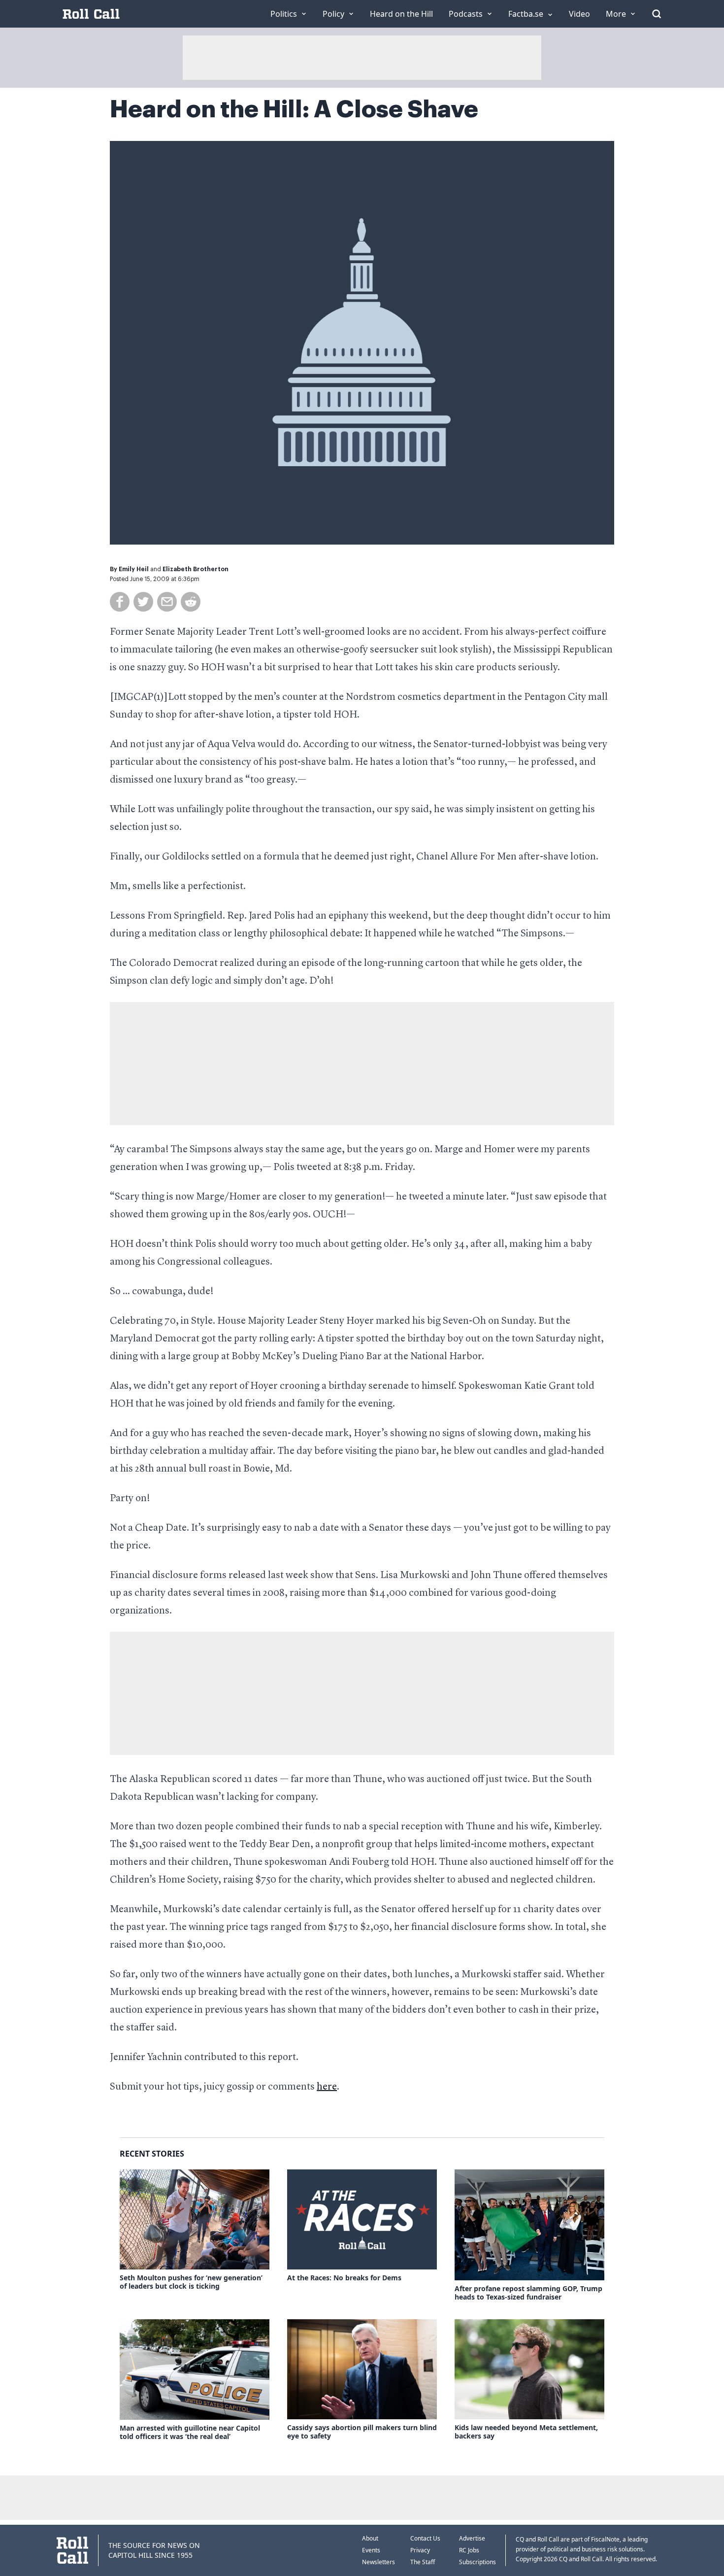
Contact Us (425, 2538)
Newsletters (378, 2562)
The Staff (423, 2562)
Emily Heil (134, 569)
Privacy (420, 2550)
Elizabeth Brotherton (196, 569)
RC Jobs (469, 2550)
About (370, 2538)
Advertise (472, 2538)
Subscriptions (477, 2562)
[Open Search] (657, 14)
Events (371, 2550)
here (327, 2087)
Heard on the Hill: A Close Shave (294, 109)
